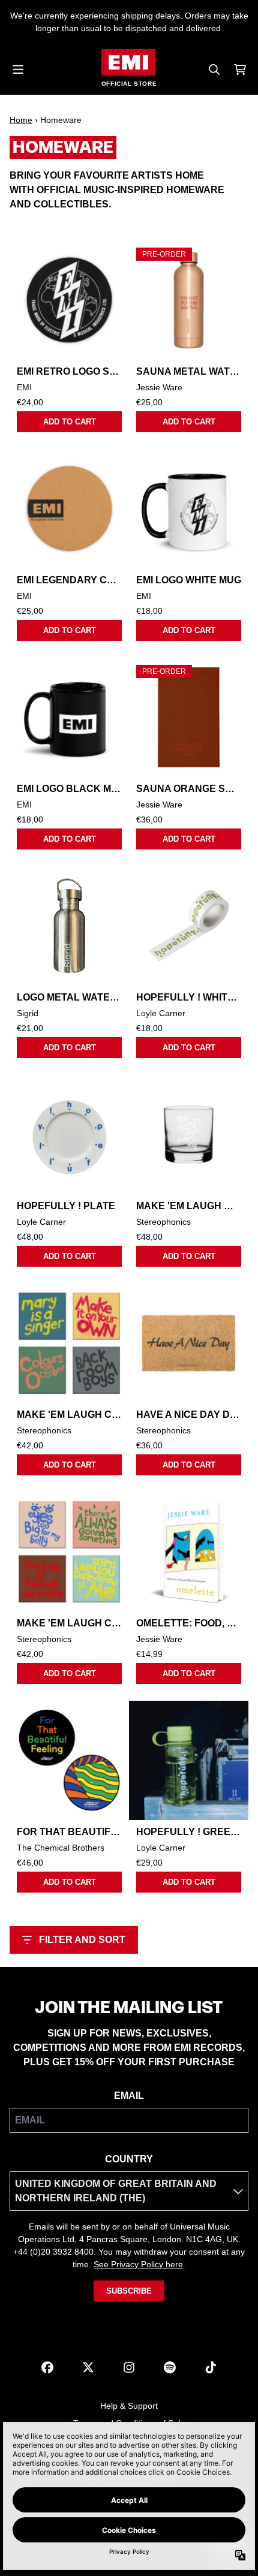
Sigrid (28, 1013)
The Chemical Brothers (61, 1848)
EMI (24, 387)
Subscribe (129, 2291)
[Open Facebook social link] (47, 2367)
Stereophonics (163, 1222)
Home (21, 120)
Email (129, 2096)
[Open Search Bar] (214, 70)
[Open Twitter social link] (88, 2367)
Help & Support (129, 2406)
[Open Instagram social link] (129, 2367)
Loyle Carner (161, 1013)
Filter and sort (82, 1940)
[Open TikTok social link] (211, 2367)
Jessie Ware (159, 387)
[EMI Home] (128, 62)
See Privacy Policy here (138, 2264)
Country (129, 2159)
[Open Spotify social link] (170, 2367)
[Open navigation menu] (18, 70)
